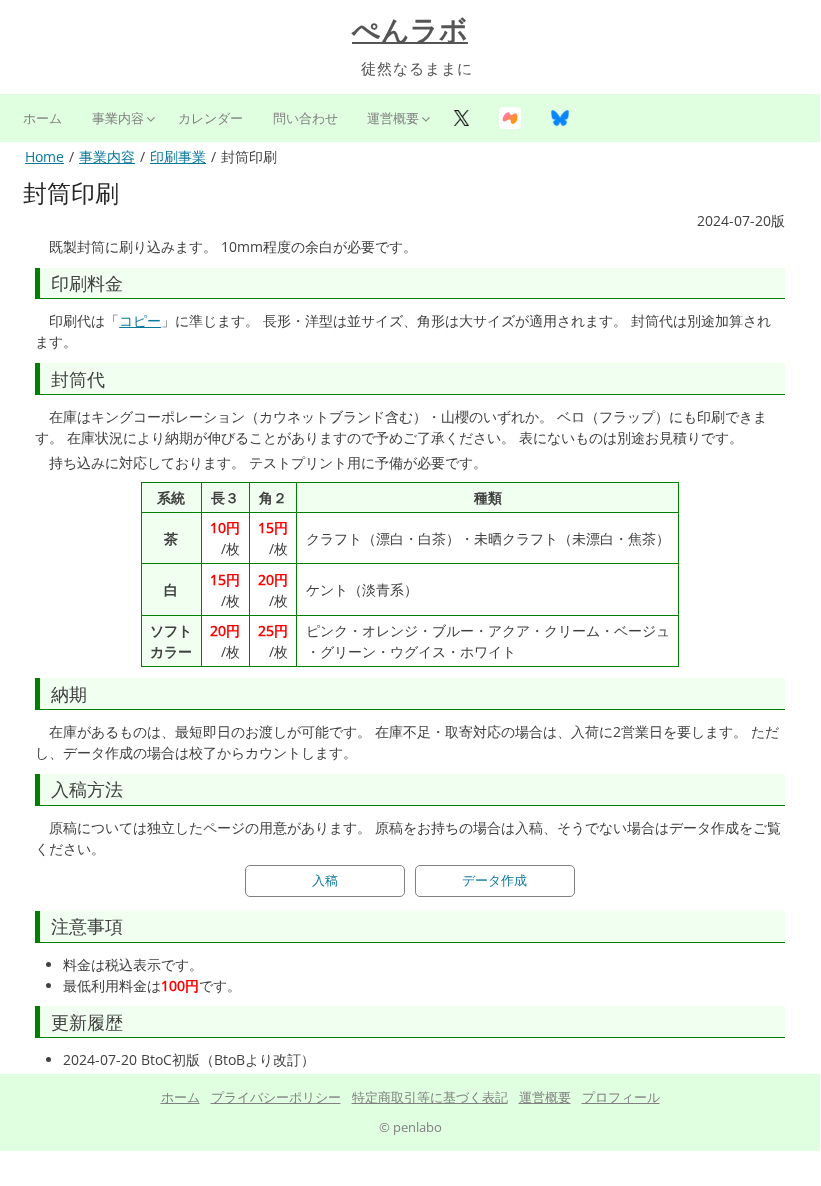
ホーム (42, 118)
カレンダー (210, 118)
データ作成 (494, 880)
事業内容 (118, 118)
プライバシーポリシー (276, 1097)
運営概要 (393, 118)
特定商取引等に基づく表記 (430, 1097)
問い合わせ (305, 118)
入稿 (325, 880)
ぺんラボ (410, 30)
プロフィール (621, 1097)
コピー (140, 320)
